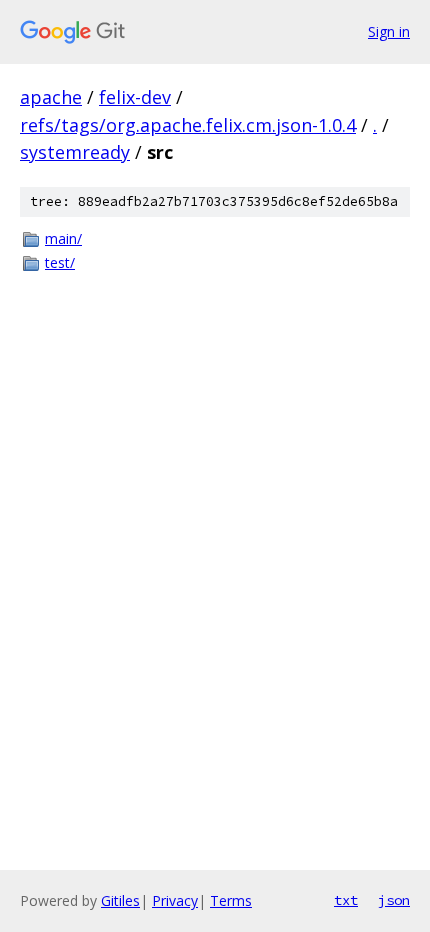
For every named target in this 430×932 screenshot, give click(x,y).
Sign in (389, 31)
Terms (231, 900)
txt (346, 900)
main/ (63, 238)
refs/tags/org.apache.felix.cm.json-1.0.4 (188, 125)
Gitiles (120, 900)
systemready (75, 152)
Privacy (175, 900)
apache (51, 97)
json (394, 900)
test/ (60, 262)
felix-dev (135, 97)
